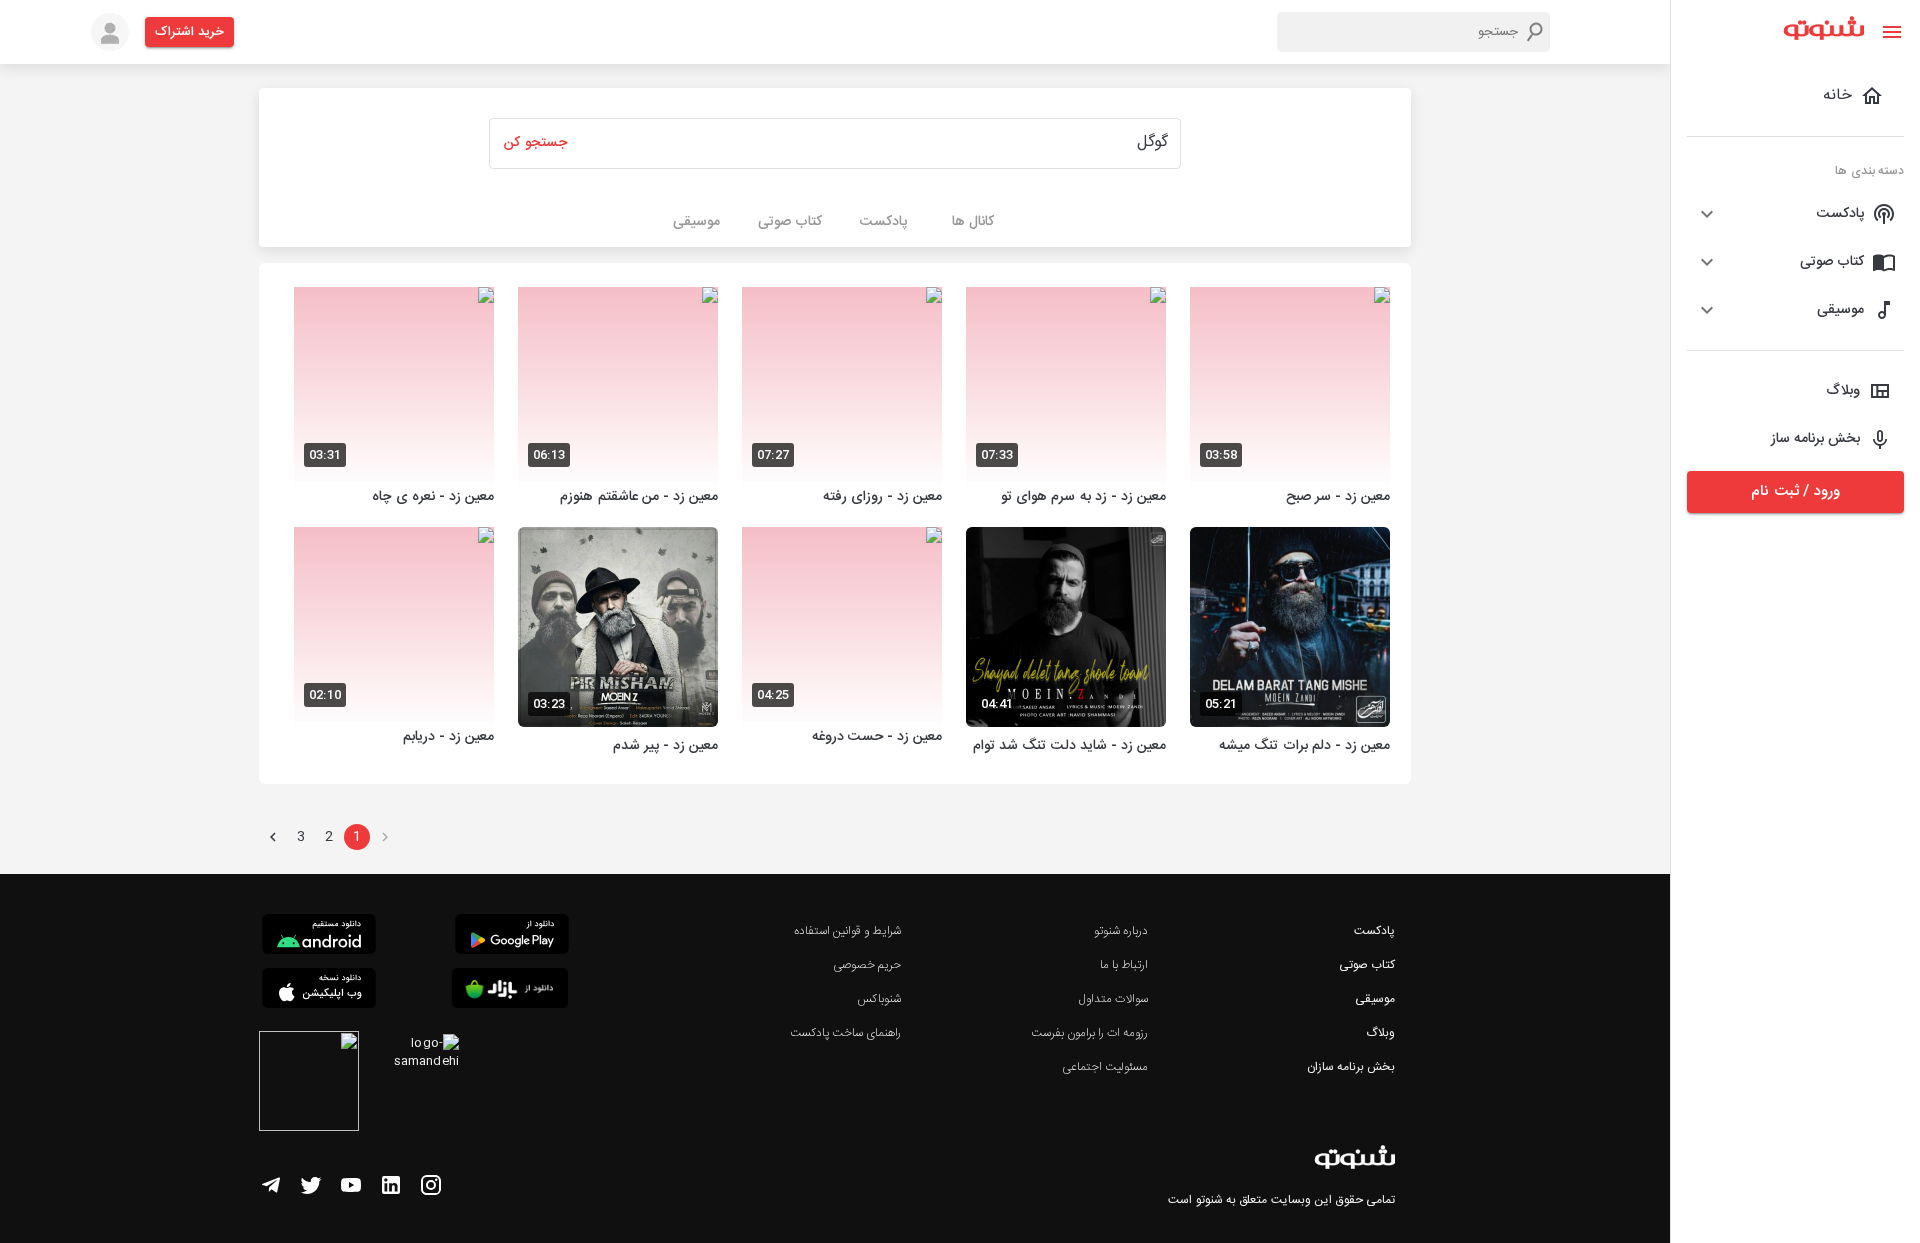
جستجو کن (535, 143)
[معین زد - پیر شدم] (618, 643)
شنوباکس (879, 999)
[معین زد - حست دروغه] (842, 643)
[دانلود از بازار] (510, 991)
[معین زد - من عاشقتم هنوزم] (618, 399)
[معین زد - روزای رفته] (842, 399)
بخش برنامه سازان (1351, 1067)
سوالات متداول (1113, 999)
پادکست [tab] (883, 222)
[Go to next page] (273, 837)
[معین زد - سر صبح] (1290, 399)
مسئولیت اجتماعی (1105, 1067)
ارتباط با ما (1124, 965)
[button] (1795, 214)
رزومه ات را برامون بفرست (1090, 1033)
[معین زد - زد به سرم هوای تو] (1066, 399)
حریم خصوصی (867, 965)
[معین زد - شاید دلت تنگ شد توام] (1066, 643)
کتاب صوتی (1367, 965)
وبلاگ (1380, 1033)
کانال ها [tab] (973, 222)
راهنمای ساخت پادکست (845, 1033)
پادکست (1374, 931)
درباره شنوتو (1121, 931)
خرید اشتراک (189, 32)
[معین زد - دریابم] (394, 643)
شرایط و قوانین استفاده (847, 931)
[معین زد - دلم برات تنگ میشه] (1290, 643)
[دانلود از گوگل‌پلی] (512, 937)
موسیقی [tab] (696, 222)
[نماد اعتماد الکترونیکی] (309, 1084)
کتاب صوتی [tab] (790, 222)
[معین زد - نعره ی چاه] (394, 399)
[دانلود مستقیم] (319, 937)
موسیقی (1375, 999)
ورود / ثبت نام (1795, 491)
